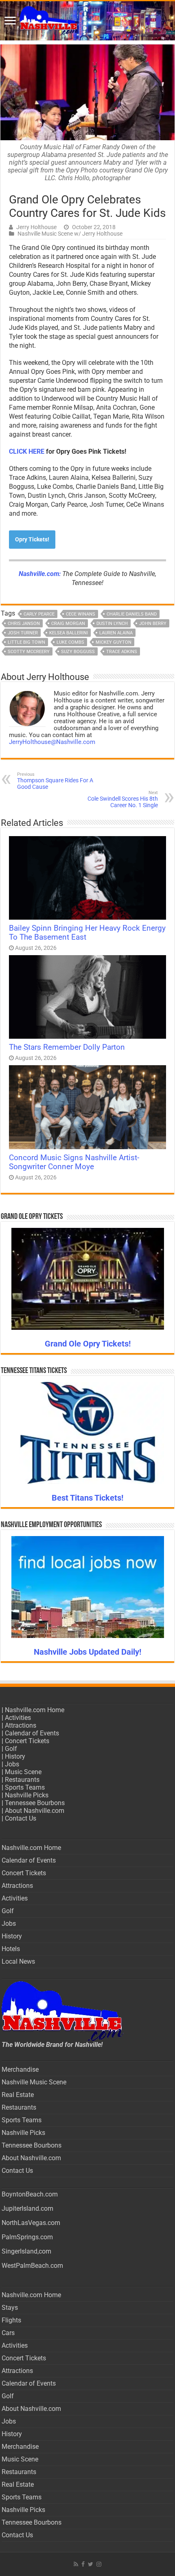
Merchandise (20, 2069)
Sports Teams (25, 1787)
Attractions (21, 1725)
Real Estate (18, 2095)
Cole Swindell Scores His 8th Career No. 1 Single (123, 799)
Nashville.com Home (35, 1710)
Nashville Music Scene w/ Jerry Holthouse (70, 234)
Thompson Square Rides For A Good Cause (55, 781)
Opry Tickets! (32, 539)
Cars (8, 2333)
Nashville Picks (27, 1795)
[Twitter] (91, 2564)
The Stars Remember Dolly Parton (67, 1047)
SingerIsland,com (26, 2251)
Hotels (11, 1949)
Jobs (12, 1764)
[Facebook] (83, 2564)
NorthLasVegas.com (31, 2223)
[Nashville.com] (87, 21)
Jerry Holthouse (36, 227)
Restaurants (22, 1780)
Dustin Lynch (112, 624)
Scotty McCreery (29, 652)
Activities (18, 1718)
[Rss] (76, 2564)
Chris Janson (24, 624)
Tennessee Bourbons (35, 1803)
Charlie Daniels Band (132, 614)
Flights (11, 2320)
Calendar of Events (32, 1733)
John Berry (153, 624)
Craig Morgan (68, 624)
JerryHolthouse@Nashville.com (52, 742)
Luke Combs (70, 642)
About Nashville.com (35, 1811)
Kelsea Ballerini (69, 633)
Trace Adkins (122, 652)
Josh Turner (23, 633)
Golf (11, 1749)
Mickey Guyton (114, 642)
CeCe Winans (81, 614)
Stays (10, 2308)
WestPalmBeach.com (32, 2266)
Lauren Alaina (116, 633)
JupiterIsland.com (27, 2208)
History (15, 1756)
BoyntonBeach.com (30, 2194)
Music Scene (23, 1772)
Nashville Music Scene (34, 2082)
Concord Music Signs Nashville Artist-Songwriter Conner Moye (74, 1162)
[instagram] (99, 2564)
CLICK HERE (27, 451)
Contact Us (21, 1818)
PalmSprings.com (27, 2237)
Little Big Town (26, 642)
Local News (18, 1961)
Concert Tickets (27, 1741)
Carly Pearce (39, 614)
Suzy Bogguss (78, 652)
